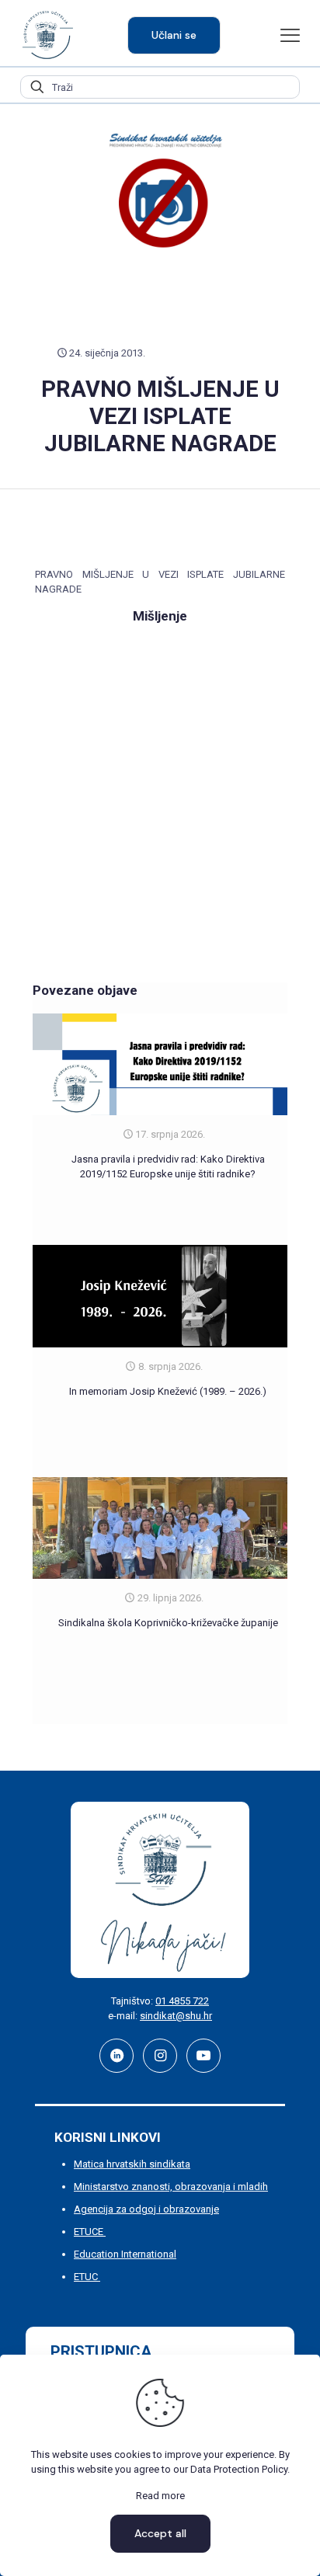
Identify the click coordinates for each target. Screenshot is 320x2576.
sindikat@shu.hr (176, 2016)
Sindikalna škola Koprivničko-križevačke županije (168, 1623)
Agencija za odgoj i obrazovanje (146, 2209)
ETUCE (90, 2232)
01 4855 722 (182, 2001)
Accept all (160, 2533)
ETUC (87, 2277)
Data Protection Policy (239, 2469)
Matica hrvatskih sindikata (132, 2164)
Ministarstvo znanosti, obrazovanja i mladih (171, 2187)
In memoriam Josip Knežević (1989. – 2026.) (168, 1391)
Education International (125, 2254)
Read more (160, 2496)
